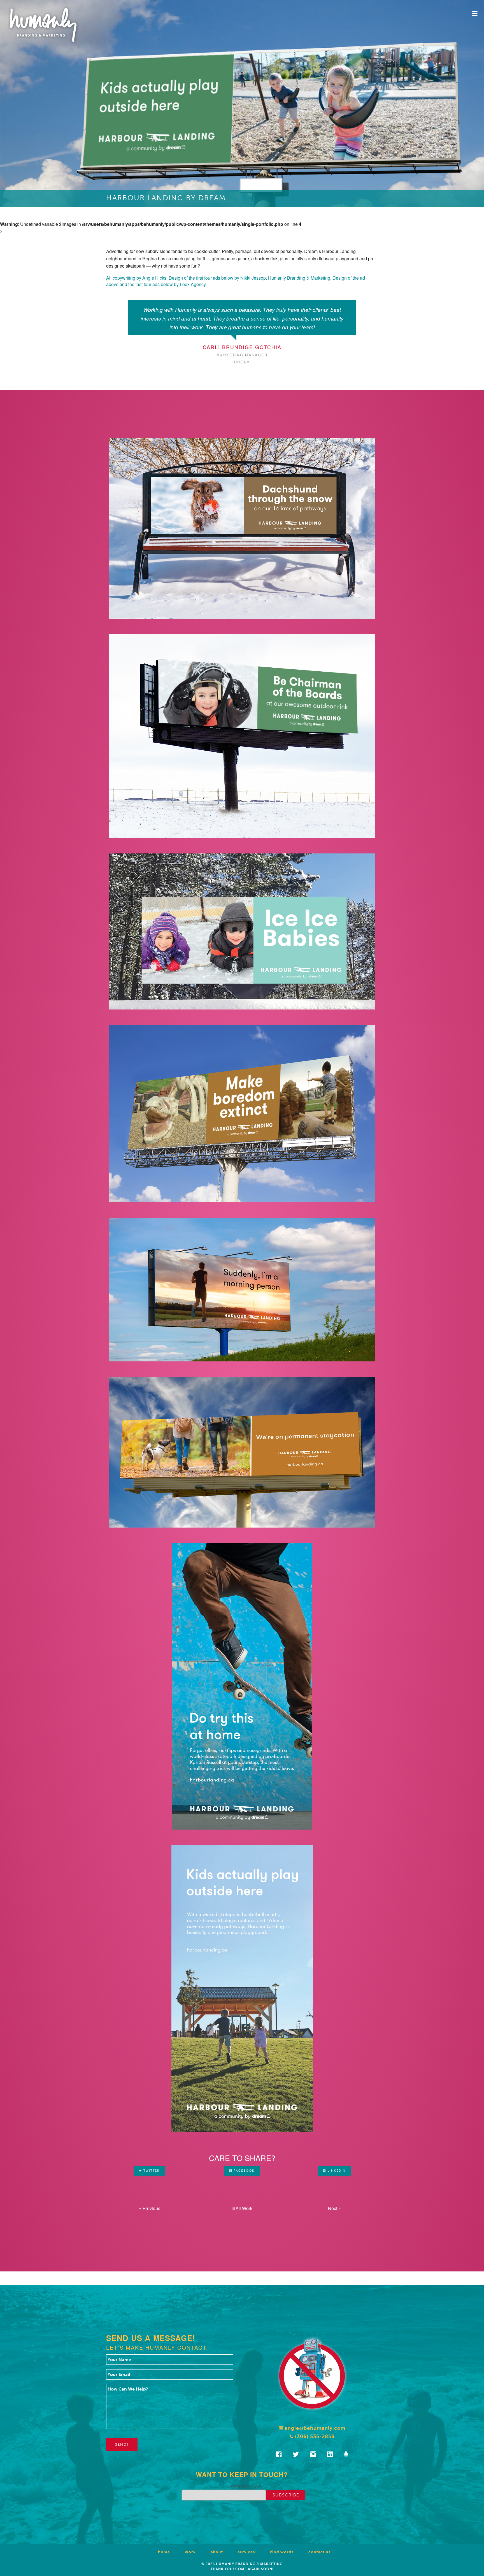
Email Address (245, 2486)
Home (164, 2552)
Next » (334, 2208)
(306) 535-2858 (314, 2436)
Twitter (151, 2171)
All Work (243, 2208)
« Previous (150, 2208)
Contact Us (319, 2552)
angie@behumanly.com (314, 2428)
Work (190, 2552)
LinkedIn (336, 2171)
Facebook (243, 2171)
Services (246, 2552)
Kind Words (282, 2552)
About (217, 2552)
